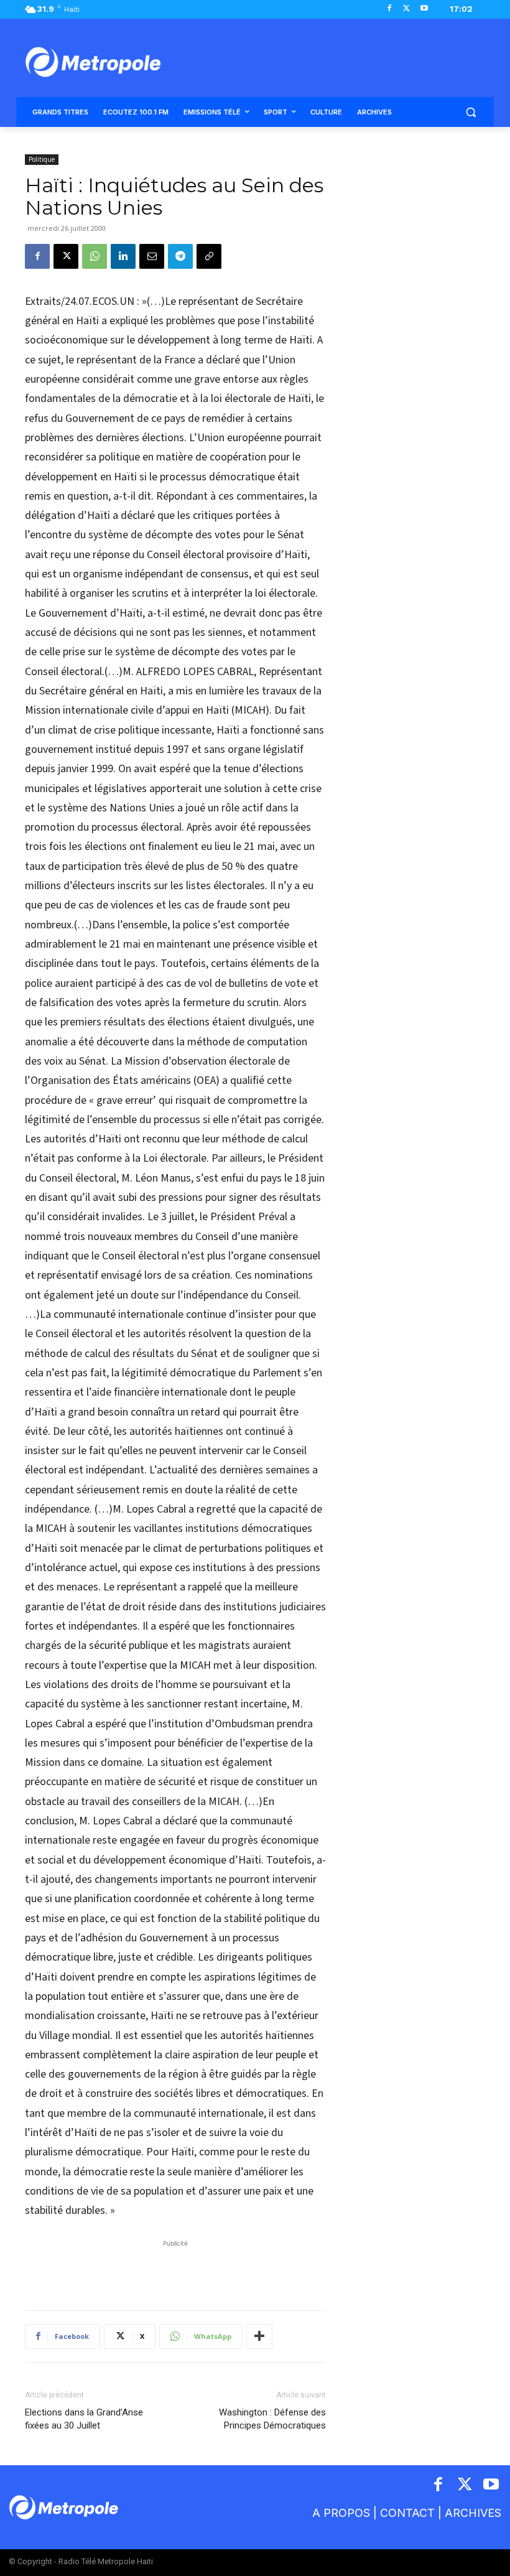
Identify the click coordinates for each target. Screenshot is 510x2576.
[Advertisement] (175, 2269)
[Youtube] (424, 9)
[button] (471, 112)
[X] (406, 9)
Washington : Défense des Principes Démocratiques (272, 2419)
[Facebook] (390, 9)
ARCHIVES (473, 2513)
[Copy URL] (209, 256)
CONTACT (407, 2513)
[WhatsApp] (95, 256)
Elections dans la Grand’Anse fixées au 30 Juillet (84, 2419)
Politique (42, 159)
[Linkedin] (123, 256)
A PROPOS (341, 2513)
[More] (259, 2336)
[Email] (152, 256)
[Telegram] (180, 256)
